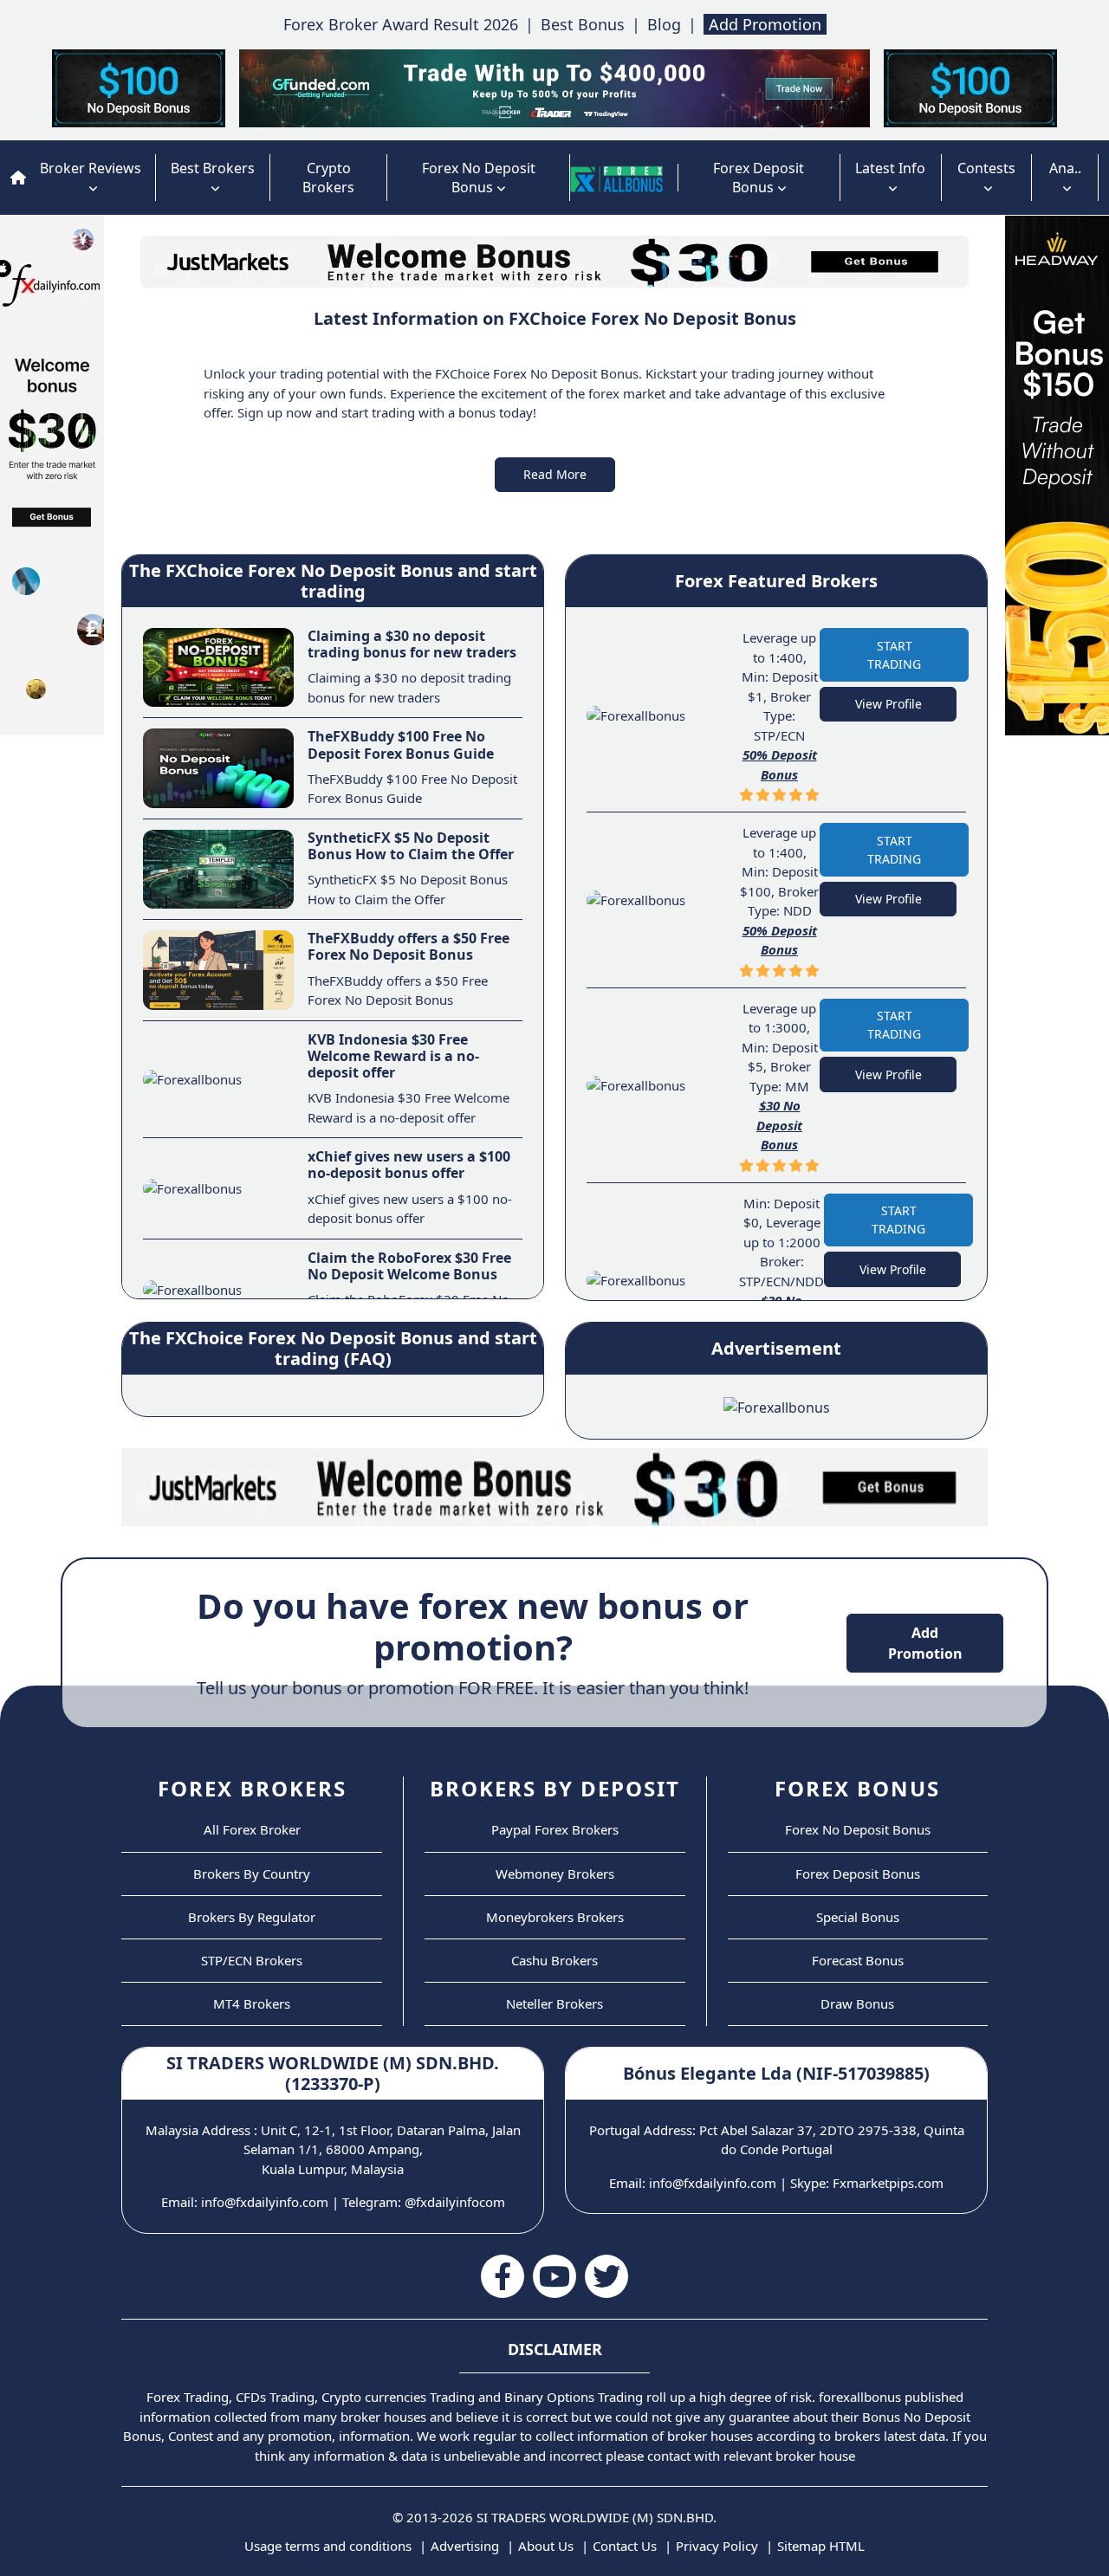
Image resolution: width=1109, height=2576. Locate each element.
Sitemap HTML (821, 2546)
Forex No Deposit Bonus (479, 178)
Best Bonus (583, 24)
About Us (546, 2546)
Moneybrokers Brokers (555, 1917)
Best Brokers (213, 168)
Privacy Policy (717, 2546)
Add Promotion (765, 24)
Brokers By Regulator (252, 1917)
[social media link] (503, 2276)
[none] (662, 178)
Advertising (465, 2546)
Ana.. (1065, 168)
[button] (555, 475)
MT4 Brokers (252, 2003)
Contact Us (625, 2546)
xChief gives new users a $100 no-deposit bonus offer (409, 1165)
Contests (986, 168)
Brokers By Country (252, 1874)
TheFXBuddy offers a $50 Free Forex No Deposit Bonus (409, 946)
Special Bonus (858, 1917)
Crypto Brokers (328, 178)
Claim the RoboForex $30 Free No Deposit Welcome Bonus (409, 1266)
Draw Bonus (857, 2003)
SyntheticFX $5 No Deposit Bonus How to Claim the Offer (411, 846)
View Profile (888, 704)
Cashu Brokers (554, 1960)
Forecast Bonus (858, 1960)
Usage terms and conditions (328, 2546)
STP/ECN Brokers (252, 1960)
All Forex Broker (252, 1829)
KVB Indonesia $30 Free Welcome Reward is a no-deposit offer (393, 1056)
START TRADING (894, 655)
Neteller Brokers (554, 2003)
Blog (664, 24)
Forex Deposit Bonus (759, 178)
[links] (18, 178)
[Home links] (616, 178)
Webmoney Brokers (555, 1874)
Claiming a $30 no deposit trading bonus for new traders (412, 644)
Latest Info (890, 168)
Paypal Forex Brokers (555, 1829)
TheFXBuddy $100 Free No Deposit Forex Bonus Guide (401, 744)
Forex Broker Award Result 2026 (401, 24)
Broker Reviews (91, 168)
